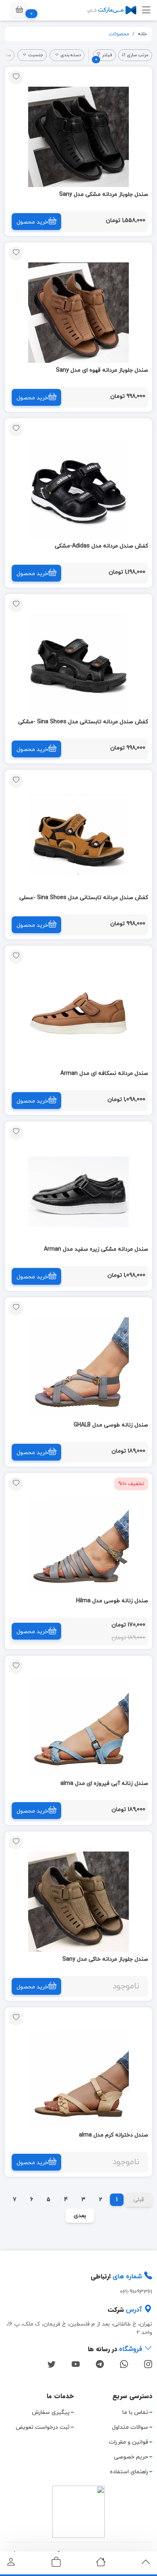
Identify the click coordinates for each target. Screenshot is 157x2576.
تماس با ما (135, 2412)
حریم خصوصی (131, 2457)
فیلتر (104, 56)
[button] (19, 10)
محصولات (119, 34)
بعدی (80, 2216)
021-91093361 (136, 2292)
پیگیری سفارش (51, 2412)
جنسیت (36, 55)
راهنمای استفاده (129, 2472)
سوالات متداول (130, 2427)
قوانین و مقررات (128, 2442)
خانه (142, 34)
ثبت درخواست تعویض (43, 2427)
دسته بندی (71, 55)
